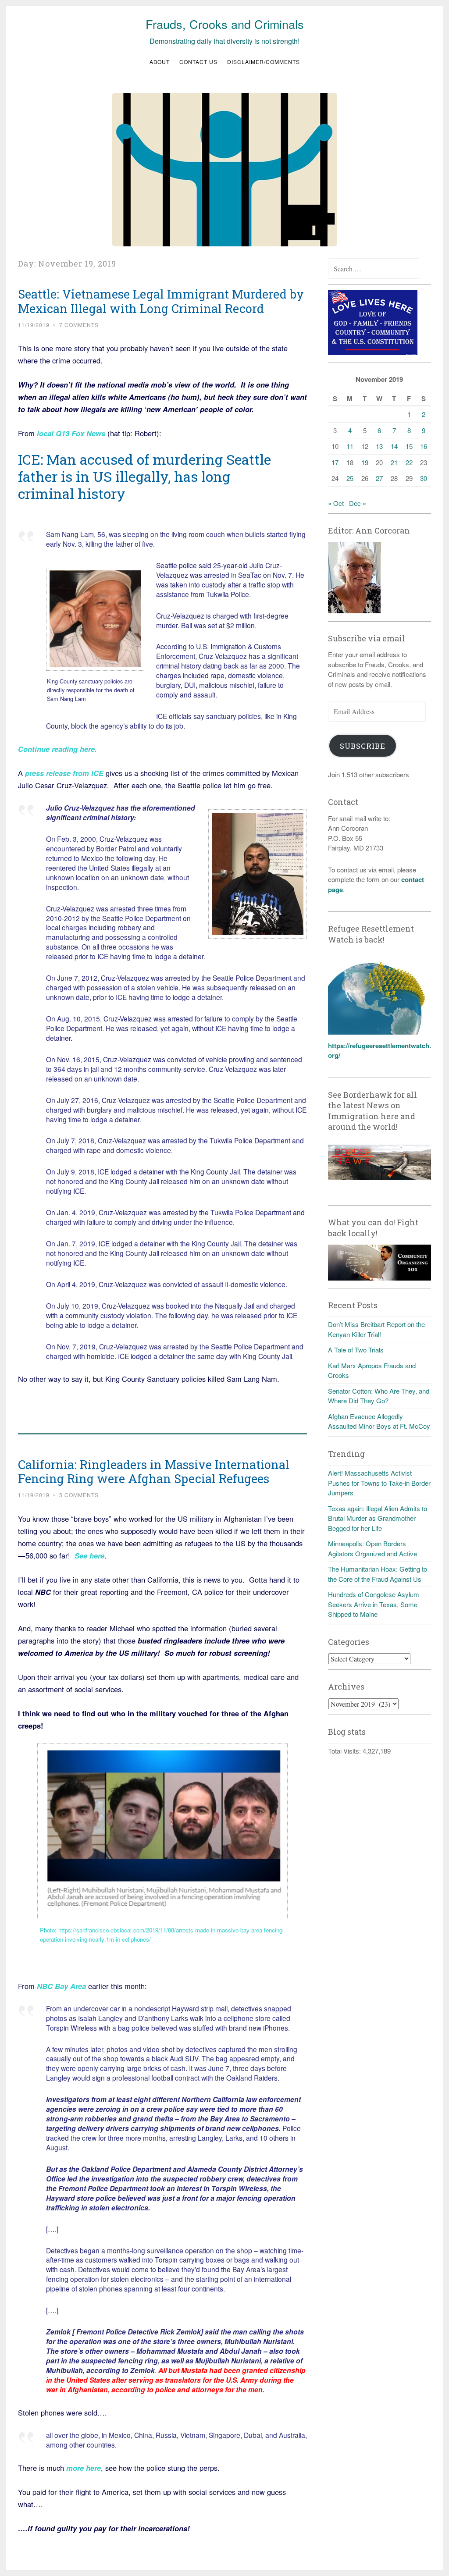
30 (424, 478)
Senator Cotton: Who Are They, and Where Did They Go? (379, 1396)
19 (365, 462)
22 (409, 462)
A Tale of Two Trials (356, 1350)
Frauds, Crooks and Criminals (225, 24)
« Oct (336, 503)
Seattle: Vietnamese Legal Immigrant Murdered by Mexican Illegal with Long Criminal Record (161, 301)
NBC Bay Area (61, 1986)
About (160, 62)
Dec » (358, 503)
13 (379, 446)
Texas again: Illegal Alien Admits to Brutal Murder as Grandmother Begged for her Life (378, 1518)
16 (424, 446)
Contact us (198, 62)
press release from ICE (63, 773)
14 (394, 446)
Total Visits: (345, 1751)
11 (350, 446)
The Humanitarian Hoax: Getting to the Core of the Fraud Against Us (378, 1574)
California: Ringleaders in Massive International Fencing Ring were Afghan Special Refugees (154, 1472)
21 (394, 462)
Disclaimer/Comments (264, 62)
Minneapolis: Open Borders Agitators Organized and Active (372, 1548)
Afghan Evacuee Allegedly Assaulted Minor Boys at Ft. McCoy (379, 1421)
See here (89, 1555)
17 (335, 462)
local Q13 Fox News (71, 433)
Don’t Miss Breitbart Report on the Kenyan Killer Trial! (376, 1329)
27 (379, 478)
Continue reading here (56, 749)
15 (409, 446)
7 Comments (79, 325)
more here (84, 2468)
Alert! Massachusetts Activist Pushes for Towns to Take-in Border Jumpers (379, 1483)
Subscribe (363, 746)
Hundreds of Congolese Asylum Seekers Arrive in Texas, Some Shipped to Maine (374, 1604)
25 (350, 478)
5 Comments (79, 1495)
